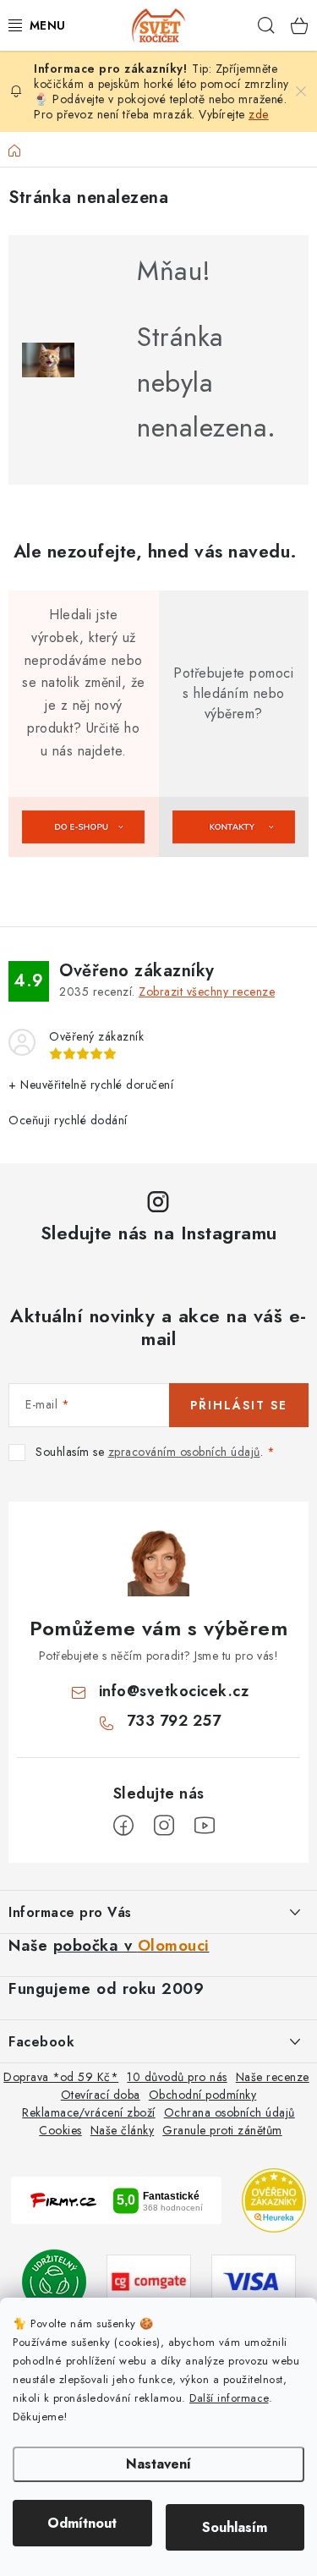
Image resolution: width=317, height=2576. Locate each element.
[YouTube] (205, 1826)
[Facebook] (123, 1826)
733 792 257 (174, 1721)
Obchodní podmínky (203, 2095)
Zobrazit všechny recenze (207, 991)
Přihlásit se (239, 1405)
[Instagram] (164, 1826)
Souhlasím (235, 2527)
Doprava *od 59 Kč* (61, 2077)
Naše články (123, 2130)
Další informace (229, 2398)
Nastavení (158, 2464)
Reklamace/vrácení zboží (89, 2112)
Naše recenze (273, 2077)
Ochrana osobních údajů (230, 2112)
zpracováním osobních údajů (184, 1452)
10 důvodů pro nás (177, 2077)
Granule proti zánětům (222, 2130)
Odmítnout (82, 2523)
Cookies (60, 2130)
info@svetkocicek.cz (174, 1691)
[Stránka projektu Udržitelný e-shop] (54, 2280)
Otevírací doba (101, 2095)
